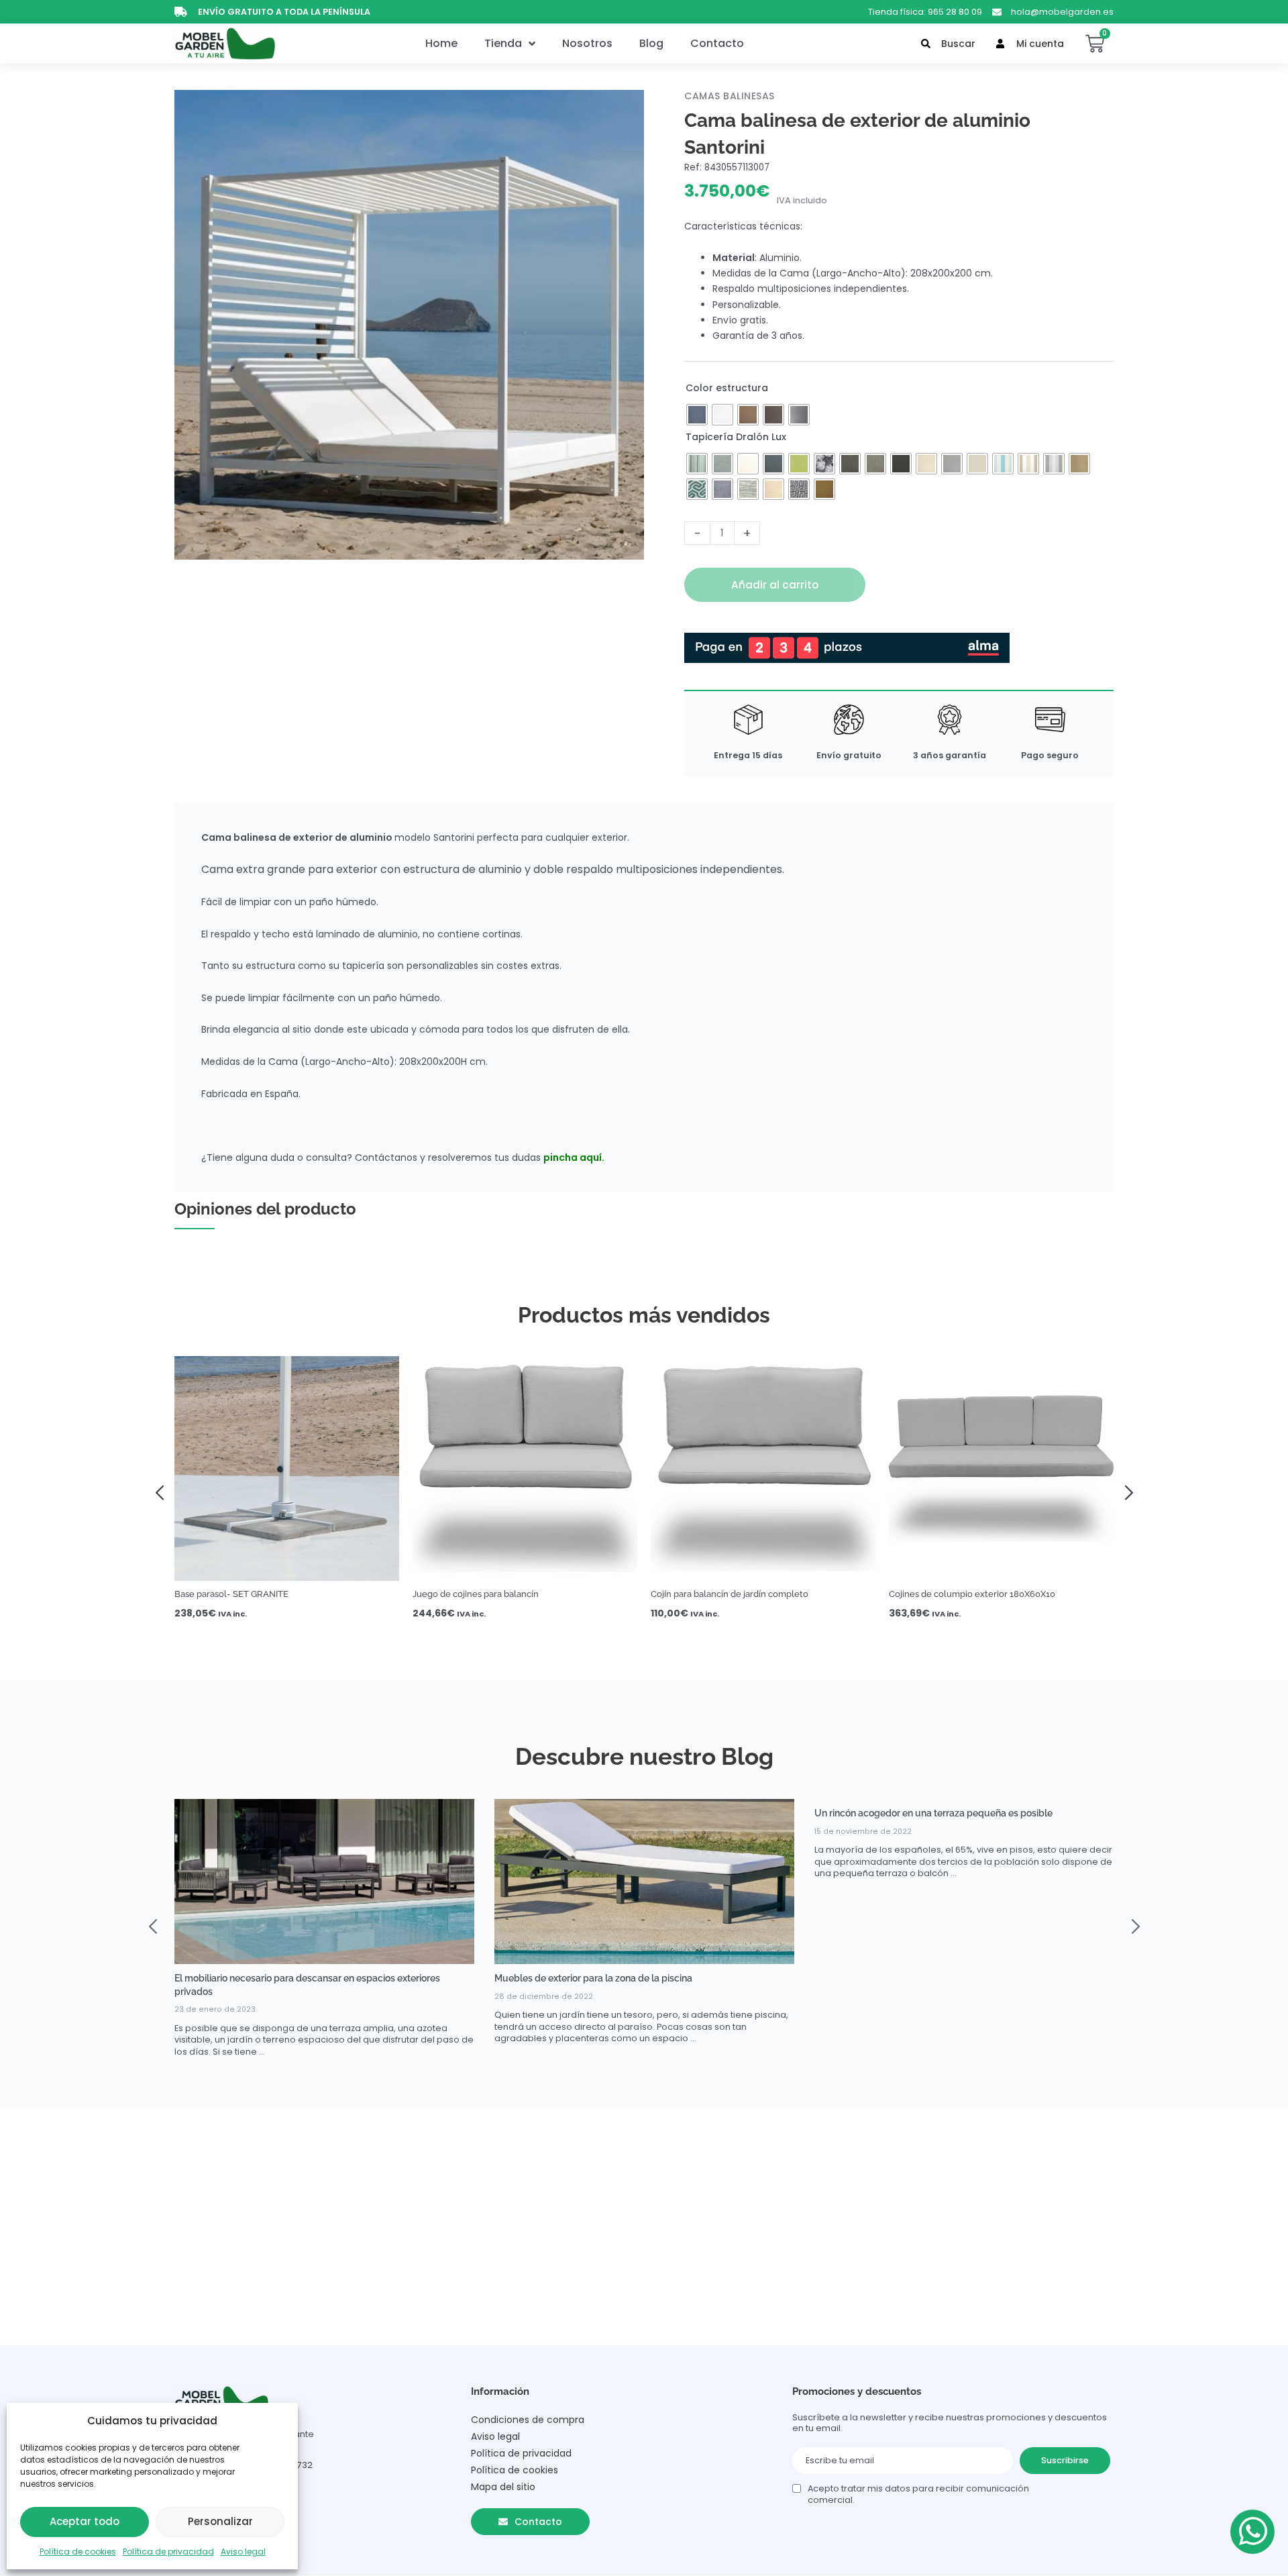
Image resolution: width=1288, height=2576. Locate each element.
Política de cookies (78, 2552)
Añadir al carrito (775, 585)
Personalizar (220, 2521)
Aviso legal (243, 2552)
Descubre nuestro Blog (644, 1756)
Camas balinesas (730, 96)
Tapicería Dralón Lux (736, 437)
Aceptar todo (85, 2521)
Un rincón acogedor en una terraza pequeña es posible (933, 1813)
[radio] (697, 415)
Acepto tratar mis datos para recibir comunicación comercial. (918, 2494)
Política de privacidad (168, 2552)
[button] (164, 1491)
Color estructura (727, 388)
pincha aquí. (574, 1157)
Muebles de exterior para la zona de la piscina (593, 1978)
